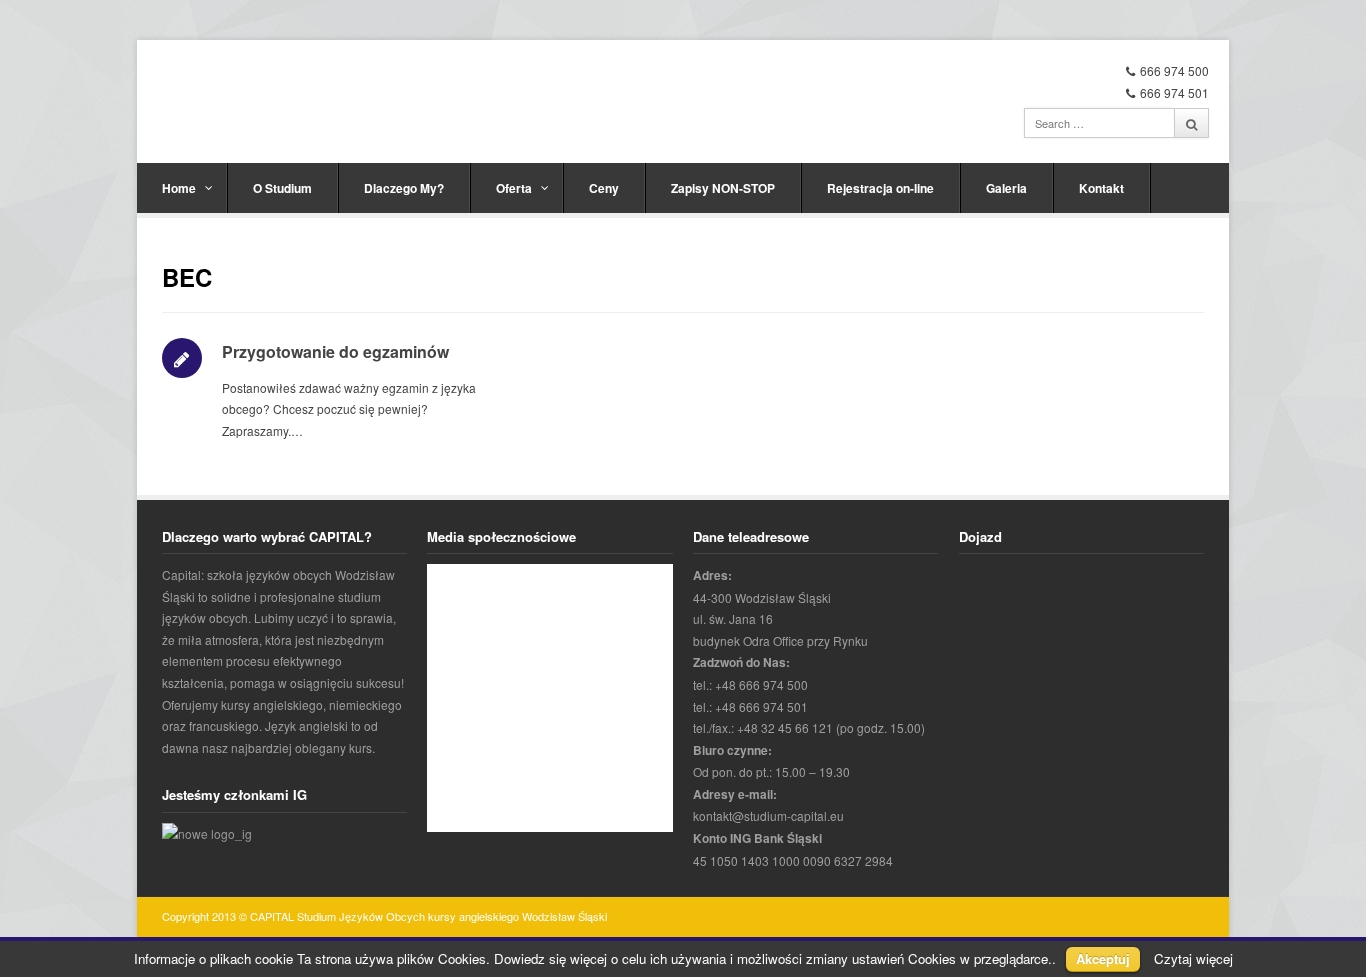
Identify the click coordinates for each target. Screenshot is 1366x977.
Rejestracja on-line (880, 188)
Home (179, 188)
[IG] (207, 833)
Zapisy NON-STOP (723, 188)
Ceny (604, 188)
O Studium (282, 188)
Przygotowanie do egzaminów (335, 351)
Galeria (1006, 188)
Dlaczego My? (404, 188)
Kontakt (1101, 188)
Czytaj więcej (1193, 958)
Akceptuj (1103, 958)
